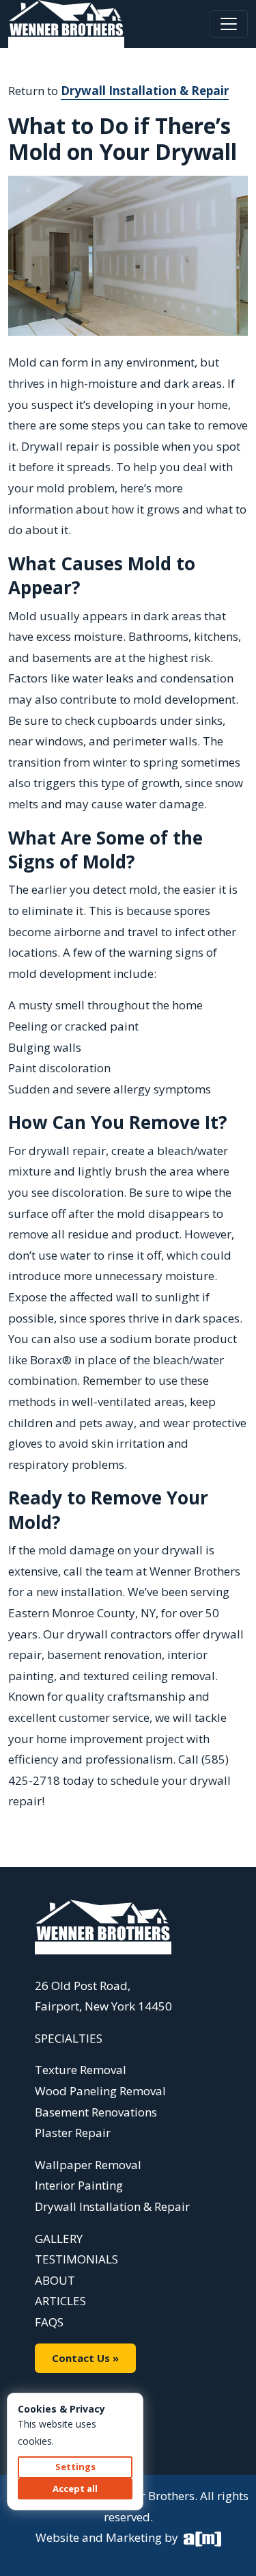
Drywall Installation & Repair (145, 91)
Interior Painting (79, 2185)
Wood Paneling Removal (100, 2091)
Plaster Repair (73, 2133)
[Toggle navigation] (229, 24)
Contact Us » (85, 2358)
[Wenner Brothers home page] (103, 1926)
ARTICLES (60, 2301)
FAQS (49, 2322)
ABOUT (55, 2280)
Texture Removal (81, 2070)
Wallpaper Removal (88, 2165)
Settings (75, 2467)
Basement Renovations (96, 2112)
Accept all (75, 2488)
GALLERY (59, 2239)
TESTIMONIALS (76, 2259)
